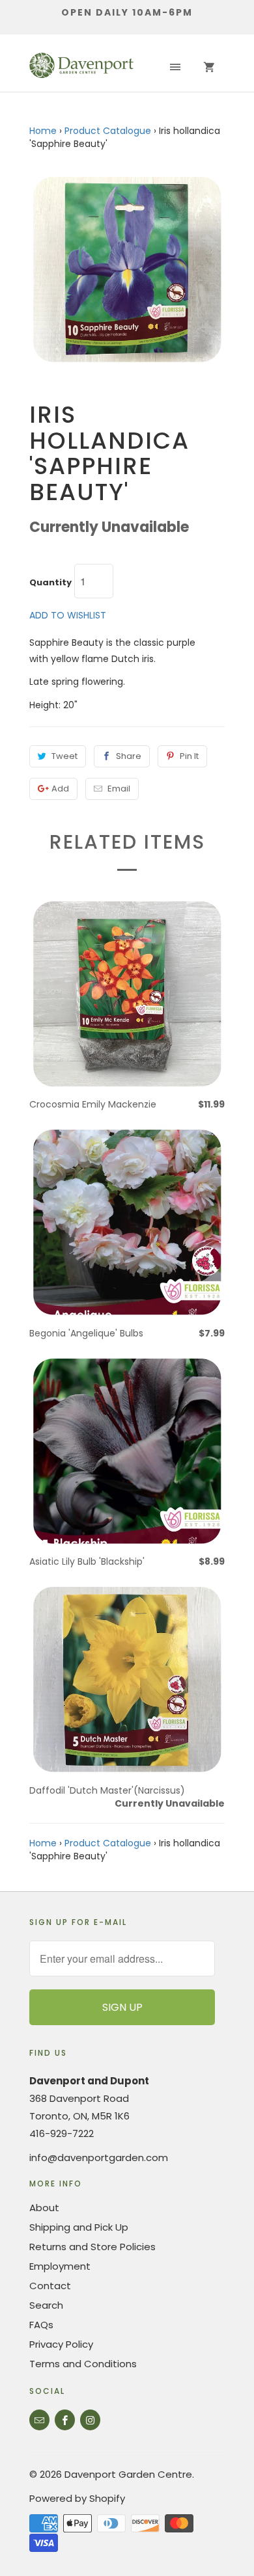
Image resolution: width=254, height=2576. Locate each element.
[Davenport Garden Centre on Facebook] (65, 2420)
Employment (60, 2266)
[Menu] (175, 68)
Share (129, 756)
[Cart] (209, 68)
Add (60, 789)
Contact (50, 2286)
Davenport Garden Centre (128, 2474)
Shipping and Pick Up (79, 2227)
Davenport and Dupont (89, 2081)
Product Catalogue (108, 131)
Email (119, 789)
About (44, 2208)
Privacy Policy (61, 2344)
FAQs (41, 2325)
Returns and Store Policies (92, 2247)
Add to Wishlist (68, 615)
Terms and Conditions (83, 2364)
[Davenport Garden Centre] (81, 68)
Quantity (50, 583)
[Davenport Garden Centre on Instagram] (90, 2420)
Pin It (189, 756)
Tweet (64, 756)
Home (43, 131)
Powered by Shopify (77, 2498)
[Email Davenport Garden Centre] (39, 2420)
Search (46, 2305)
